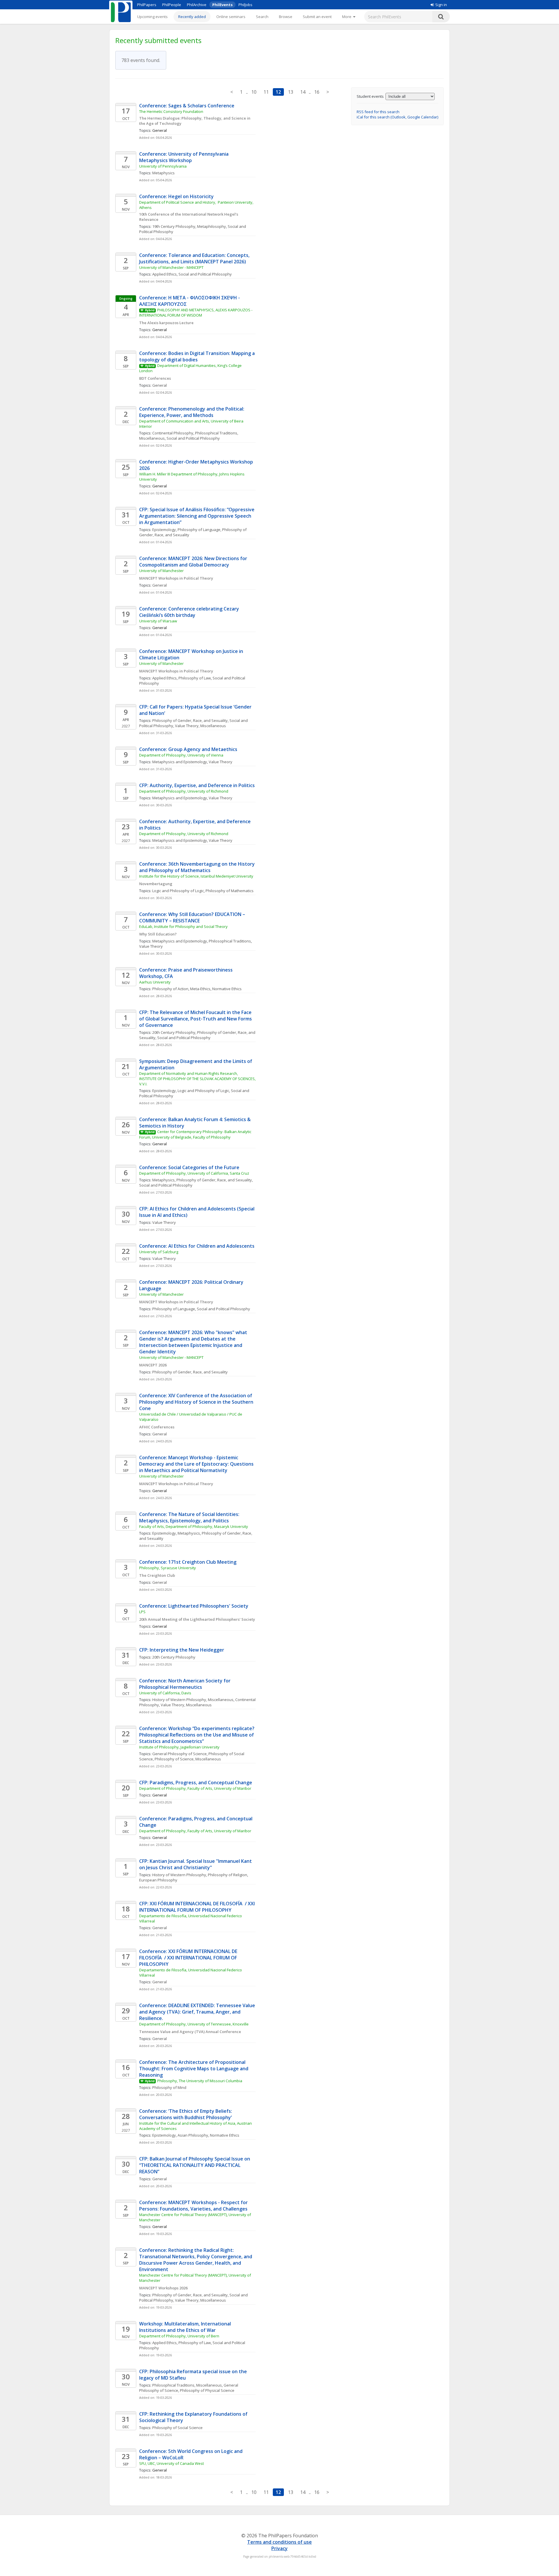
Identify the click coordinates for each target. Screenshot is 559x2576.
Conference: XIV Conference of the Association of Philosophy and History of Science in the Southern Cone (197, 1402)
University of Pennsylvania (163, 166)
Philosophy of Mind (169, 2087)
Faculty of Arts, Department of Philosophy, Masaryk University (194, 1526)
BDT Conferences (155, 378)
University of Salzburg (159, 1252)
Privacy (279, 2548)
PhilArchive (197, 5)
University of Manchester (161, 571)
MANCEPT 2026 (153, 1365)
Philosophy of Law (195, 678)
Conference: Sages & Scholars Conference (187, 106)
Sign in (441, 5)
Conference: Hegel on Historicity (176, 196)
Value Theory (221, 762)
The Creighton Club (157, 1575)
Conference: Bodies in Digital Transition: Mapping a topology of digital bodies (198, 356)
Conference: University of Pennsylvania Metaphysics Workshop (184, 157)
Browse (286, 17)
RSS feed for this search (378, 112)
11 (266, 92)
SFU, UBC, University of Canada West (171, 2463)
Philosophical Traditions (230, 941)
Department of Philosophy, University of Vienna (181, 755)
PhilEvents (222, 5)
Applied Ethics (164, 274)
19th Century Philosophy (174, 226)
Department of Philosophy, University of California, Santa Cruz (194, 1173)
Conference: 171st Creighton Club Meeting (188, 1562)
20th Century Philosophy (174, 1032)
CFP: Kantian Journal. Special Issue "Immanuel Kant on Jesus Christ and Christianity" (196, 1864)
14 (303, 92)
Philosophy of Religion (228, 1875)
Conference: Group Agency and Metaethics (188, 749)
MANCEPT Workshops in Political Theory (176, 578)
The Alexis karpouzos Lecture (166, 323)
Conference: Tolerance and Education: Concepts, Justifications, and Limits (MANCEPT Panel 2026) (195, 258)
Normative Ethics (227, 989)
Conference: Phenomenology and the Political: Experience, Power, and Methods (193, 412)
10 (254, 92)
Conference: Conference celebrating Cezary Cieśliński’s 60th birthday (190, 612)
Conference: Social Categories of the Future (189, 1167)
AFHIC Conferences (157, 1427)
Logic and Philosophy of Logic (178, 891)
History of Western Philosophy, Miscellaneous (193, 1700)
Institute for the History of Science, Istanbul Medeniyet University (196, 876)
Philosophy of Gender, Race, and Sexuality (190, 720)
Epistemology (164, 530)
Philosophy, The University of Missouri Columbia (200, 2081)
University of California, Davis (165, 1693)
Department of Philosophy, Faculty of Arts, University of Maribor (195, 1788)
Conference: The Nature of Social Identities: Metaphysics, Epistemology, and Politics (190, 1517)
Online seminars (231, 17)
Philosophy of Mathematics (230, 891)
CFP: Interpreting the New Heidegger (182, 1650)
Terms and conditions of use (279, 2542)
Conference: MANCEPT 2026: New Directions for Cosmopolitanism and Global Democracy (194, 562)
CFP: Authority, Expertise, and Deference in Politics (197, 785)
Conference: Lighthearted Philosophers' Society (194, 1606)
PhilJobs (245, 5)
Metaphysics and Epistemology (180, 762)
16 (317, 92)
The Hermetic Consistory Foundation (171, 111)
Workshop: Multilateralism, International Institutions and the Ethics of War (186, 2327)
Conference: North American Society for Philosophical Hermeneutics (185, 1684)
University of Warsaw (158, 621)
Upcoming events (152, 17)
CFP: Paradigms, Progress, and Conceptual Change (196, 1783)
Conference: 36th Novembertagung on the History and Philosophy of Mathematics (198, 867)
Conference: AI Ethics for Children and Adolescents (197, 1246)
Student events (370, 96)
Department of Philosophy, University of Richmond (184, 791)
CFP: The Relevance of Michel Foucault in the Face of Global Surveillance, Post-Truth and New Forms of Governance (196, 1019)
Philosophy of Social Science (177, 2428)
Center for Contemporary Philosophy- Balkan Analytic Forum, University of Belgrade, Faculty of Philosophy (196, 1134)
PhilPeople (172, 5)
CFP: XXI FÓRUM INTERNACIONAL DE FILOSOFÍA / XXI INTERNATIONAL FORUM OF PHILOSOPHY (198, 1907)
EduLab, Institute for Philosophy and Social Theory (183, 926)
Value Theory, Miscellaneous (200, 726)
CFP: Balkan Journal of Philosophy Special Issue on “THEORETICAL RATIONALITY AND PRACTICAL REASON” (195, 2165)
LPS (142, 1612)
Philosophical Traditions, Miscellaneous (187, 2385)
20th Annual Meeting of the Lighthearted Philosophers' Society (197, 1619)
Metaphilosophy (212, 226)
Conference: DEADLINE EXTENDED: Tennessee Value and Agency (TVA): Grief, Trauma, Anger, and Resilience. (198, 2012)
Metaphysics (163, 173)
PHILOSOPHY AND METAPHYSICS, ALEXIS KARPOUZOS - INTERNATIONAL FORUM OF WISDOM (196, 313)
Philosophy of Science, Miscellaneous (188, 1759)
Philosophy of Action (170, 989)
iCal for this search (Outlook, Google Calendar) (397, 117)
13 (291, 92)
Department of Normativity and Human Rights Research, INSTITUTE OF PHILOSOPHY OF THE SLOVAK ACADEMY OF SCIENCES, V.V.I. (198, 1079)
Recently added (192, 17)
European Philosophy (158, 1880)
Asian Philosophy (193, 2135)
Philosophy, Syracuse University (168, 1568)
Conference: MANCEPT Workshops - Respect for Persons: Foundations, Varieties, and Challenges (194, 2206)
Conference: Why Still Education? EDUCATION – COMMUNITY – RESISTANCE (193, 917)
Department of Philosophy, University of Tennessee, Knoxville (194, 2024)
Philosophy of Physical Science (207, 2390)
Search (262, 17)
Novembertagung (156, 884)
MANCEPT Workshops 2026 (163, 2288)
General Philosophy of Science (179, 1754)
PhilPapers (147, 5)
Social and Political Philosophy (205, 274)
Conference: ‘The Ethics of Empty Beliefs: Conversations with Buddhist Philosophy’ (186, 2114)
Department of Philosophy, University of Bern (179, 2336)
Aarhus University (155, 982)
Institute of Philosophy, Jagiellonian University (179, 1747)
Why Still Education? (158, 934)
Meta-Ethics (200, 989)
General (160, 385)
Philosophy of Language (199, 530)
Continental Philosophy (173, 433)
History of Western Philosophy (179, 1875)
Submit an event (317, 17)
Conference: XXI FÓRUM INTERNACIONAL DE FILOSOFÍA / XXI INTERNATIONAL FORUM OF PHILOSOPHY (189, 1958)
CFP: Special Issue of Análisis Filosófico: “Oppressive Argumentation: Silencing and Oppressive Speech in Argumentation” (197, 516)
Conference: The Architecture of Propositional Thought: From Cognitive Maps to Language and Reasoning (194, 2069)
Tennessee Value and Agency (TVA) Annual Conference (190, 2032)
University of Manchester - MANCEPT (171, 267)
